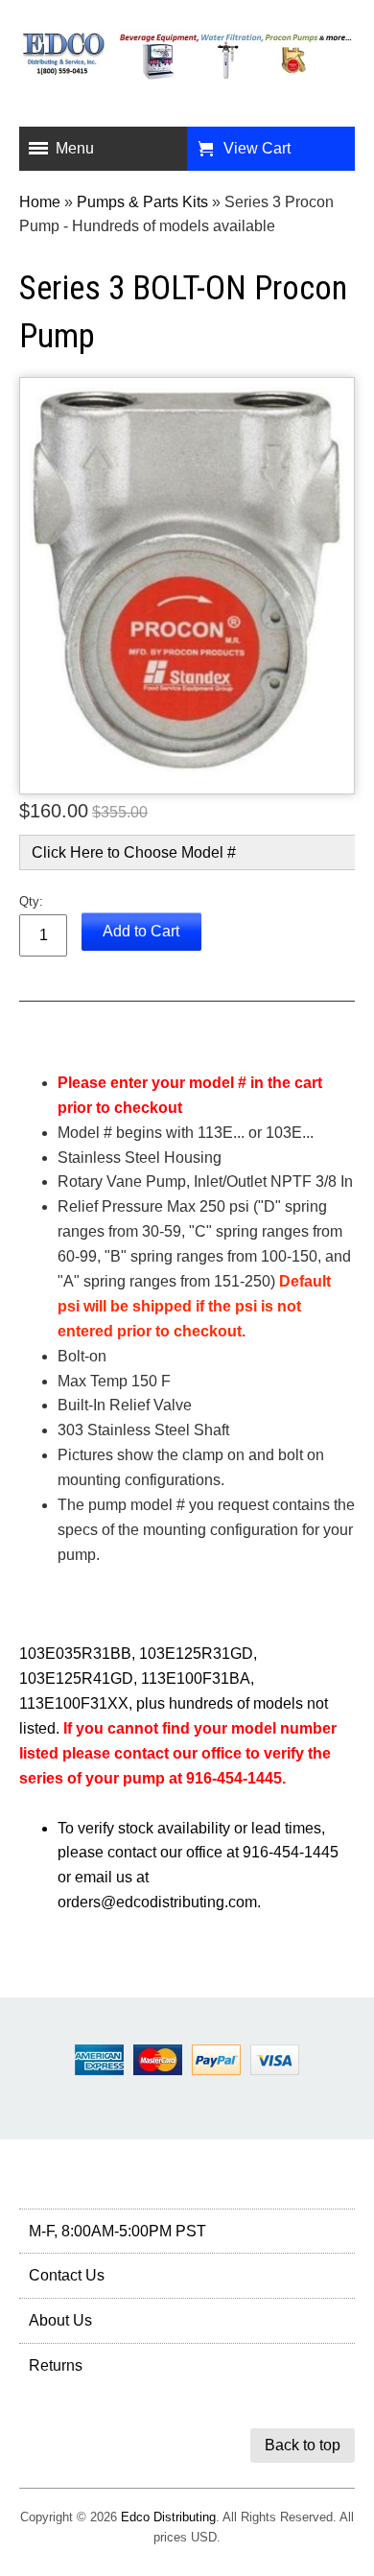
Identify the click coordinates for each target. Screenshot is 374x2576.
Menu (75, 148)
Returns (56, 2365)
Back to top (303, 2445)
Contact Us (67, 2275)
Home (40, 202)
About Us (60, 2320)
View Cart (257, 148)
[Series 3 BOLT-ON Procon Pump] (187, 586)
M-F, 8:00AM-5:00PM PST (117, 2231)
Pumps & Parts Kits (142, 202)
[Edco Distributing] (187, 66)
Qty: (31, 901)
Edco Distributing (168, 2517)
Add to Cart (141, 931)
